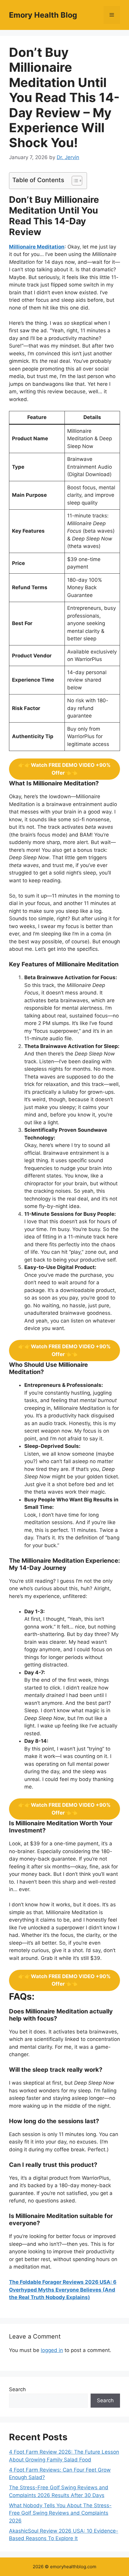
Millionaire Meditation (37, 247)
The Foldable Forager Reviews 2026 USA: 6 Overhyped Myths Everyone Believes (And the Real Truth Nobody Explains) (63, 2290)
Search (17, 2389)
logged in (52, 2350)
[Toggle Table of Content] (74, 181)
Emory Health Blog (43, 15)
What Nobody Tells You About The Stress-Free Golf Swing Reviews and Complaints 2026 (60, 2513)
